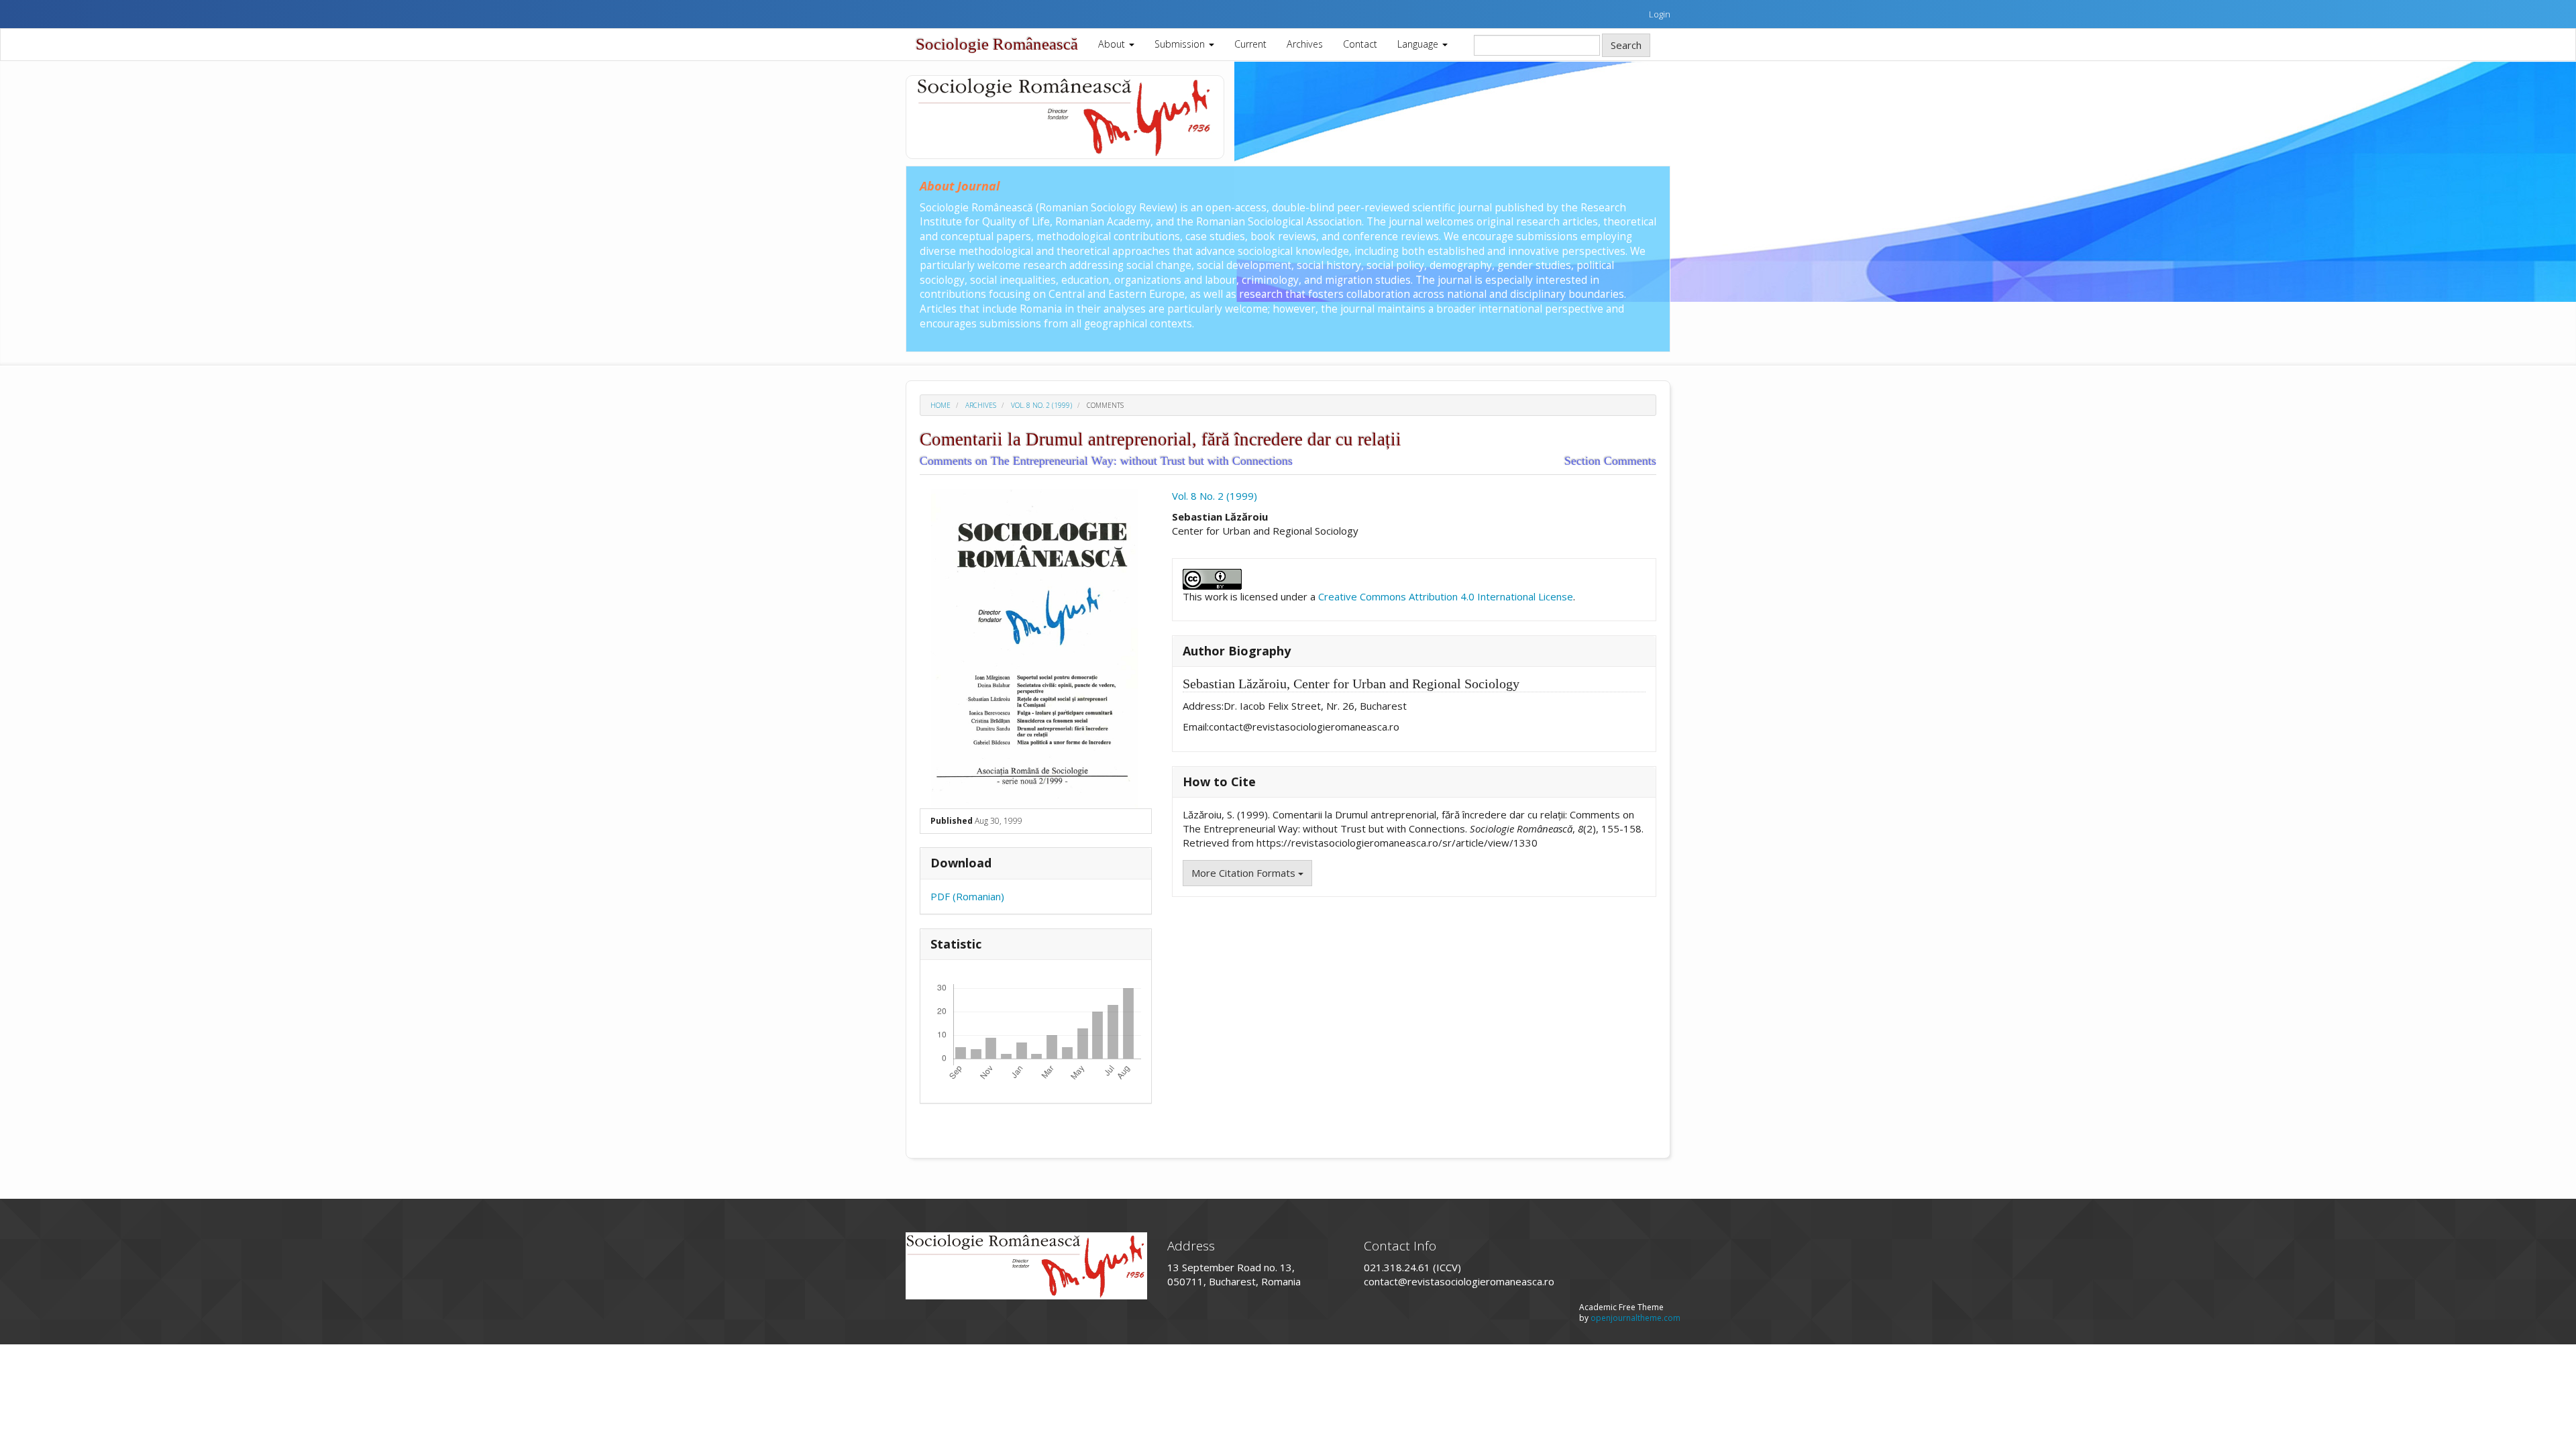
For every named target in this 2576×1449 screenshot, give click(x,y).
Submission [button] (1181, 44)
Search (1626, 45)
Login (1660, 14)
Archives (1305, 44)
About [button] (1113, 44)
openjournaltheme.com (1635, 1318)
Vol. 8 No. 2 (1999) (1041, 405)
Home (941, 405)
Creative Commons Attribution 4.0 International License (1446, 596)
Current (1250, 44)
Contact (1360, 44)
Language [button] (1419, 44)
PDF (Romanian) (967, 896)
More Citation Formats (1245, 873)
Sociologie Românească (997, 44)
